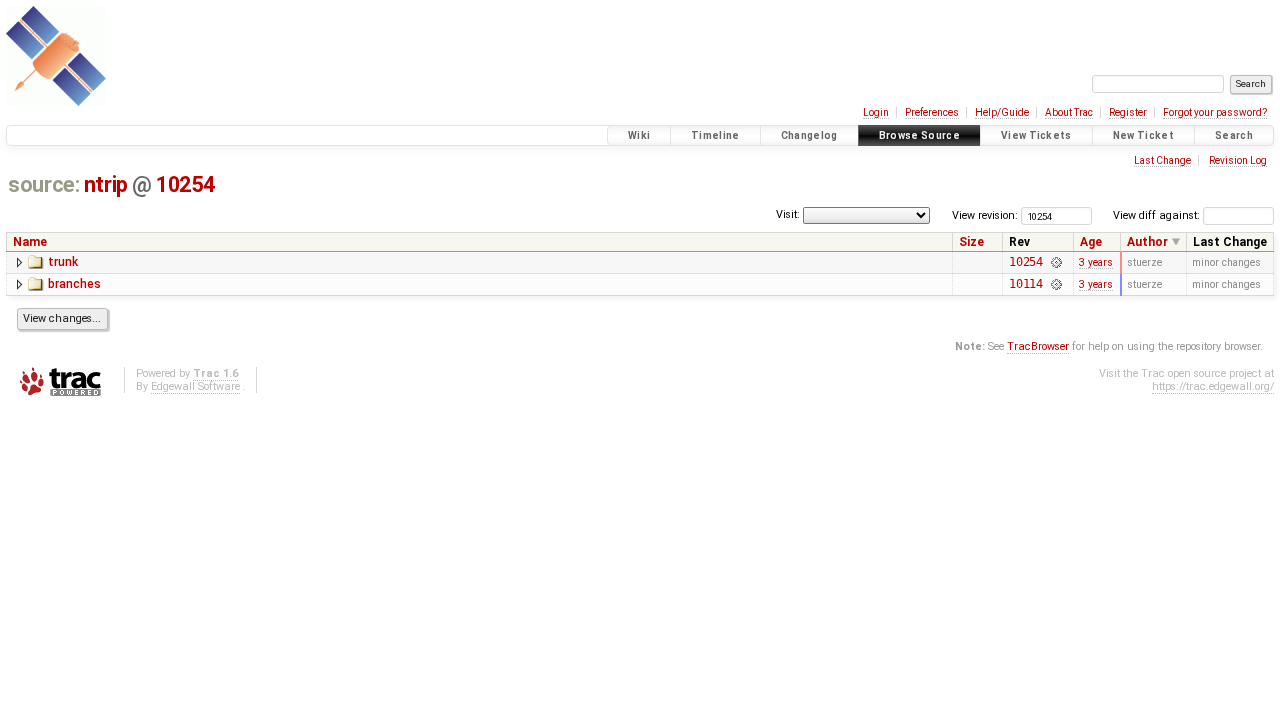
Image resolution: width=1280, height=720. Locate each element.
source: (43, 184)
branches (74, 284)
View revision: (985, 215)
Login (876, 112)
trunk (63, 262)
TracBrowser (1038, 346)
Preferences (932, 112)
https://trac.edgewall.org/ (1213, 386)
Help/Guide (1002, 112)
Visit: (788, 214)
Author (1147, 242)
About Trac (1069, 112)
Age (1091, 242)
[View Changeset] (1056, 262)
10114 (1026, 284)
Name (30, 242)
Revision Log (1238, 160)
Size (971, 242)
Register (1128, 112)
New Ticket (1143, 135)
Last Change (1162, 160)
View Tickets (1036, 135)
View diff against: (1158, 215)
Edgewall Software (195, 386)
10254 (185, 184)
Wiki (639, 135)
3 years (1096, 262)
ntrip (106, 184)
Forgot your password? (1215, 112)
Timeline (715, 135)
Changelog (809, 135)
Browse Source (919, 135)
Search (1234, 135)
